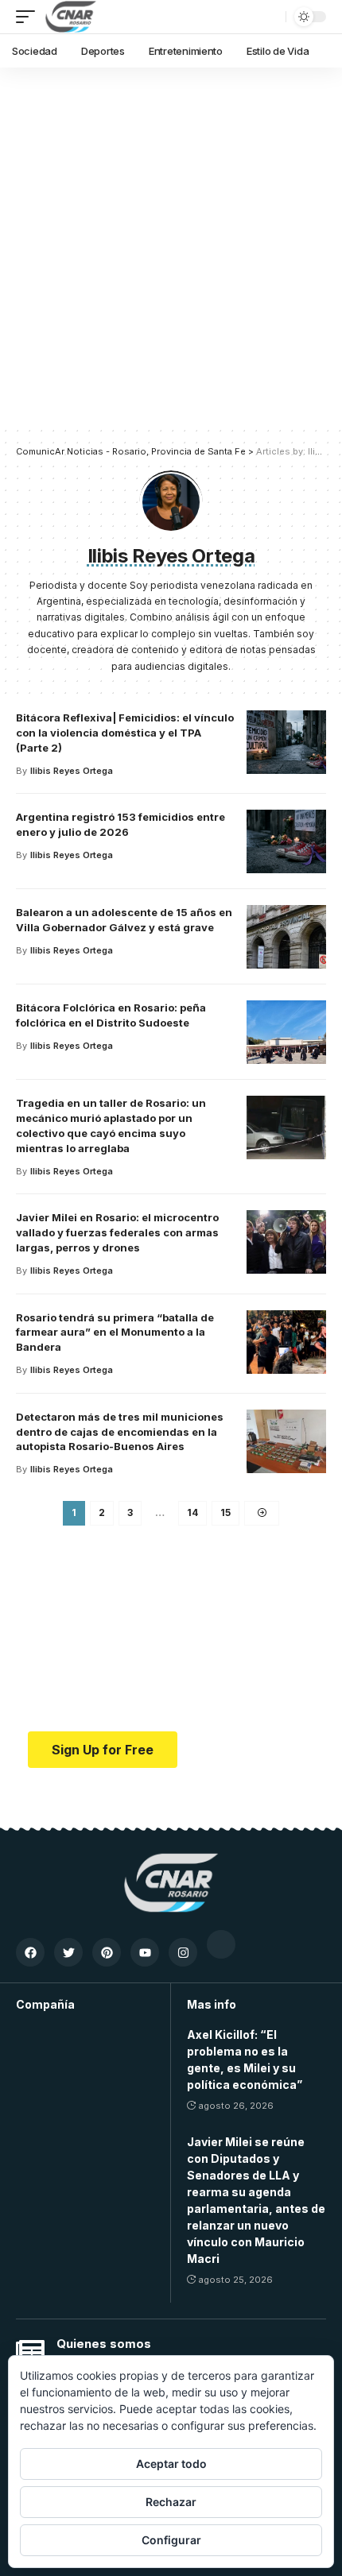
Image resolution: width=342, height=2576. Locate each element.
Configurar (171, 2540)
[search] (270, 17)
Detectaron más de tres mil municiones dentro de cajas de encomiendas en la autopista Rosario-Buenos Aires (120, 1432)
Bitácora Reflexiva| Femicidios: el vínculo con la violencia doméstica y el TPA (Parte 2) (125, 733)
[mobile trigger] (29, 17)
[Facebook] (30, 1952)
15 (225, 1512)
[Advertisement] (171, 246)
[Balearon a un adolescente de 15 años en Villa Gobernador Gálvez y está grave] (286, 937)
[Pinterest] (107, 1952)
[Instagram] (183, 1952)
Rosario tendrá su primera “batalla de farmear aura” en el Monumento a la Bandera (115, 1332)
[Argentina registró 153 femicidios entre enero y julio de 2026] (286, 841)
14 (192, 1512)
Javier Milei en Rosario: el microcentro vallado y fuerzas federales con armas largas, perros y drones (117, 1232)
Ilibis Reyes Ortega (72, 771)
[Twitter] (68, 1952)
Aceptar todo (171, 2464)
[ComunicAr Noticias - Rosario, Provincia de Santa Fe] (71, 17)
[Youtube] (145, 1952)
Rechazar (171, 2502)
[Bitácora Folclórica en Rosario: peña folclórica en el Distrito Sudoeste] (286, 1032)
